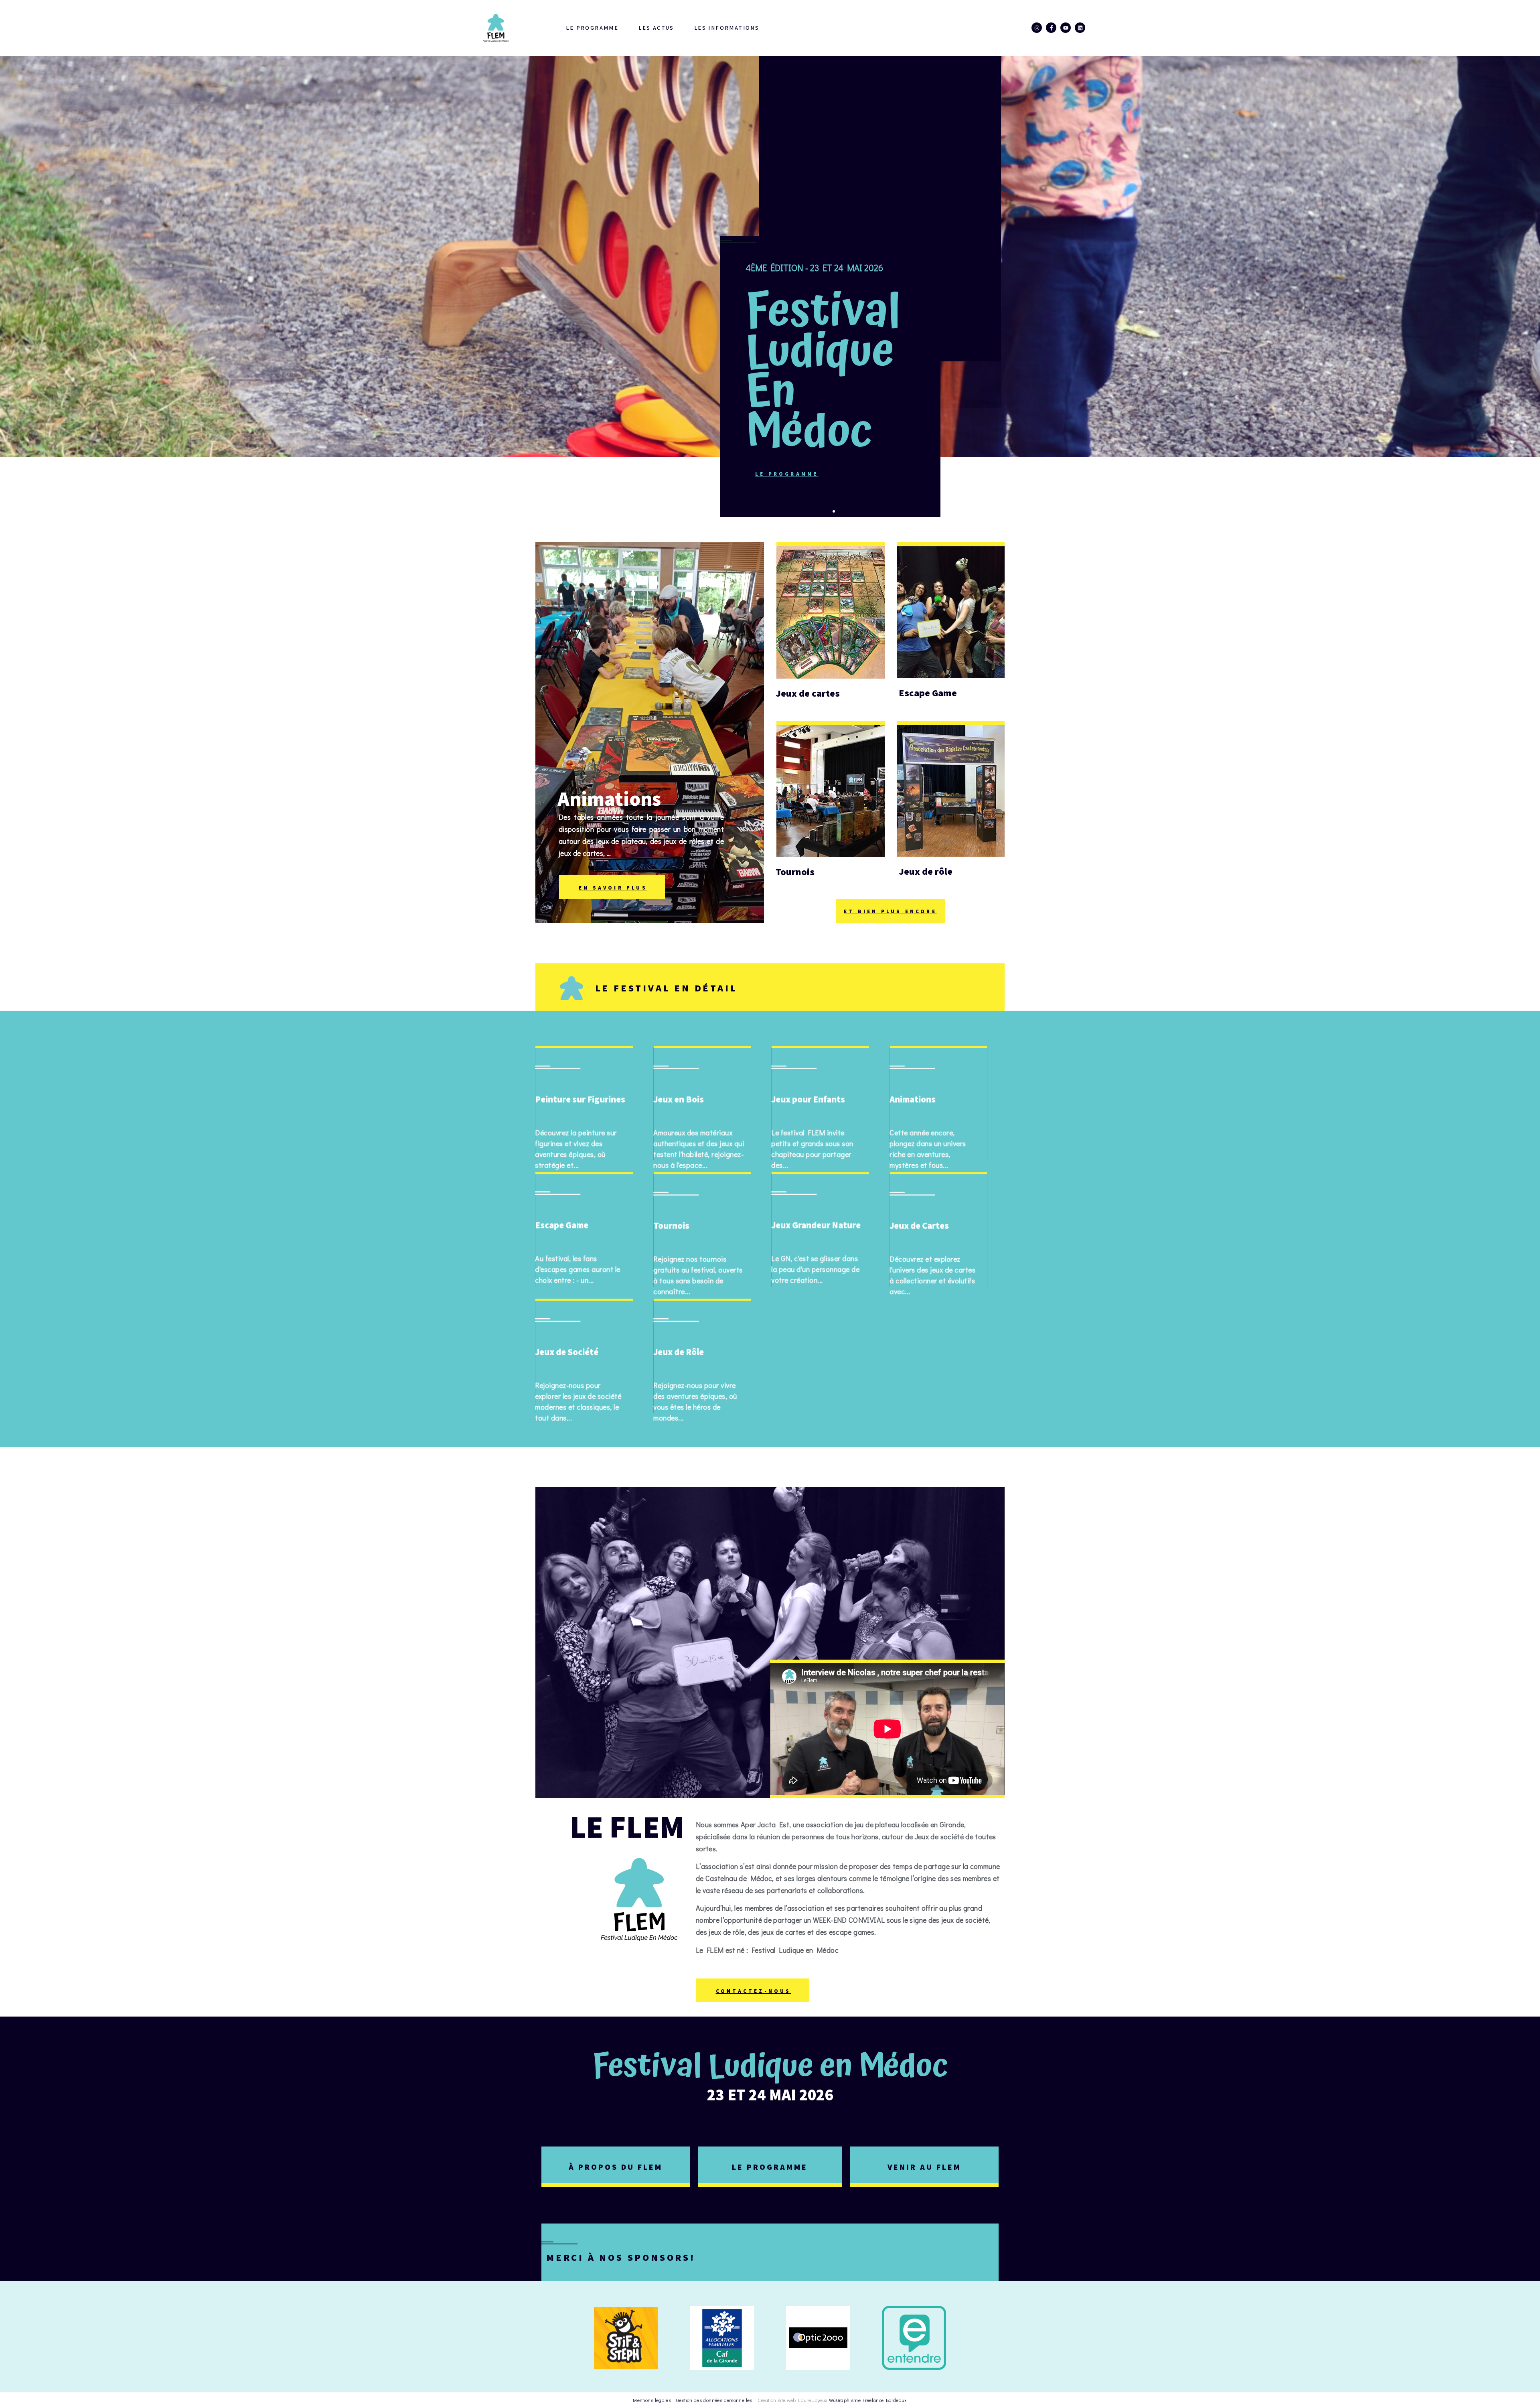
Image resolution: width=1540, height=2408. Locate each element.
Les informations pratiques (747, 28)
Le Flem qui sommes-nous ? (868, 28)
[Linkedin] (1080, 28)
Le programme (592, 28)
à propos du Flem (616, 2167)
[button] (827, 511)
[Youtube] (1066, 28)
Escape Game (928, 693)
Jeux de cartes (808, 693)
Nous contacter (971, 28)
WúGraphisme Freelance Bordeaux (868, 2400)
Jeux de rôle (926, 871)
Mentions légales (652, 2400)
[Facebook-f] (1051, 28)
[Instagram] (1037, 28)
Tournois (795, 872)
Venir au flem (924, 2167)
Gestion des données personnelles (714, 2400)
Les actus (656, 28)
